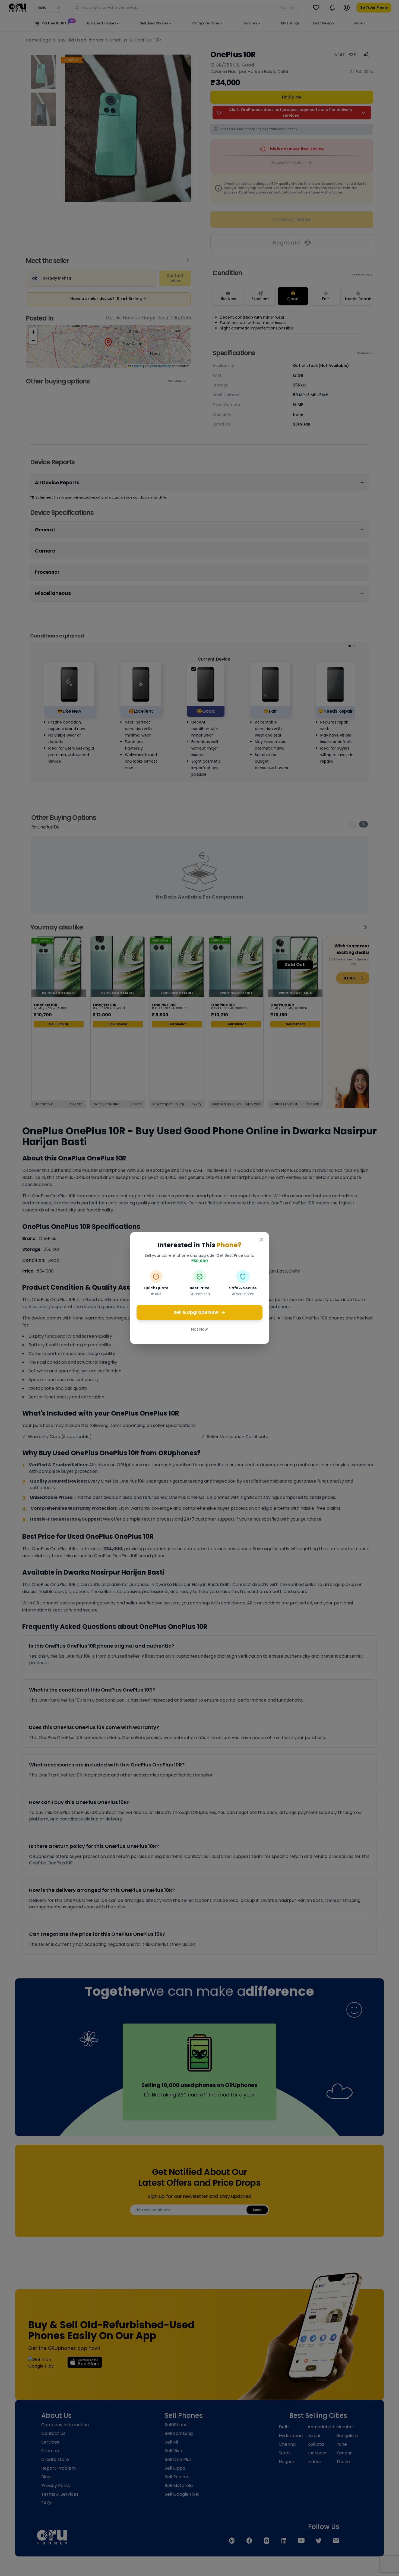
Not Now (199, 1329)
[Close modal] (261, 1240)
